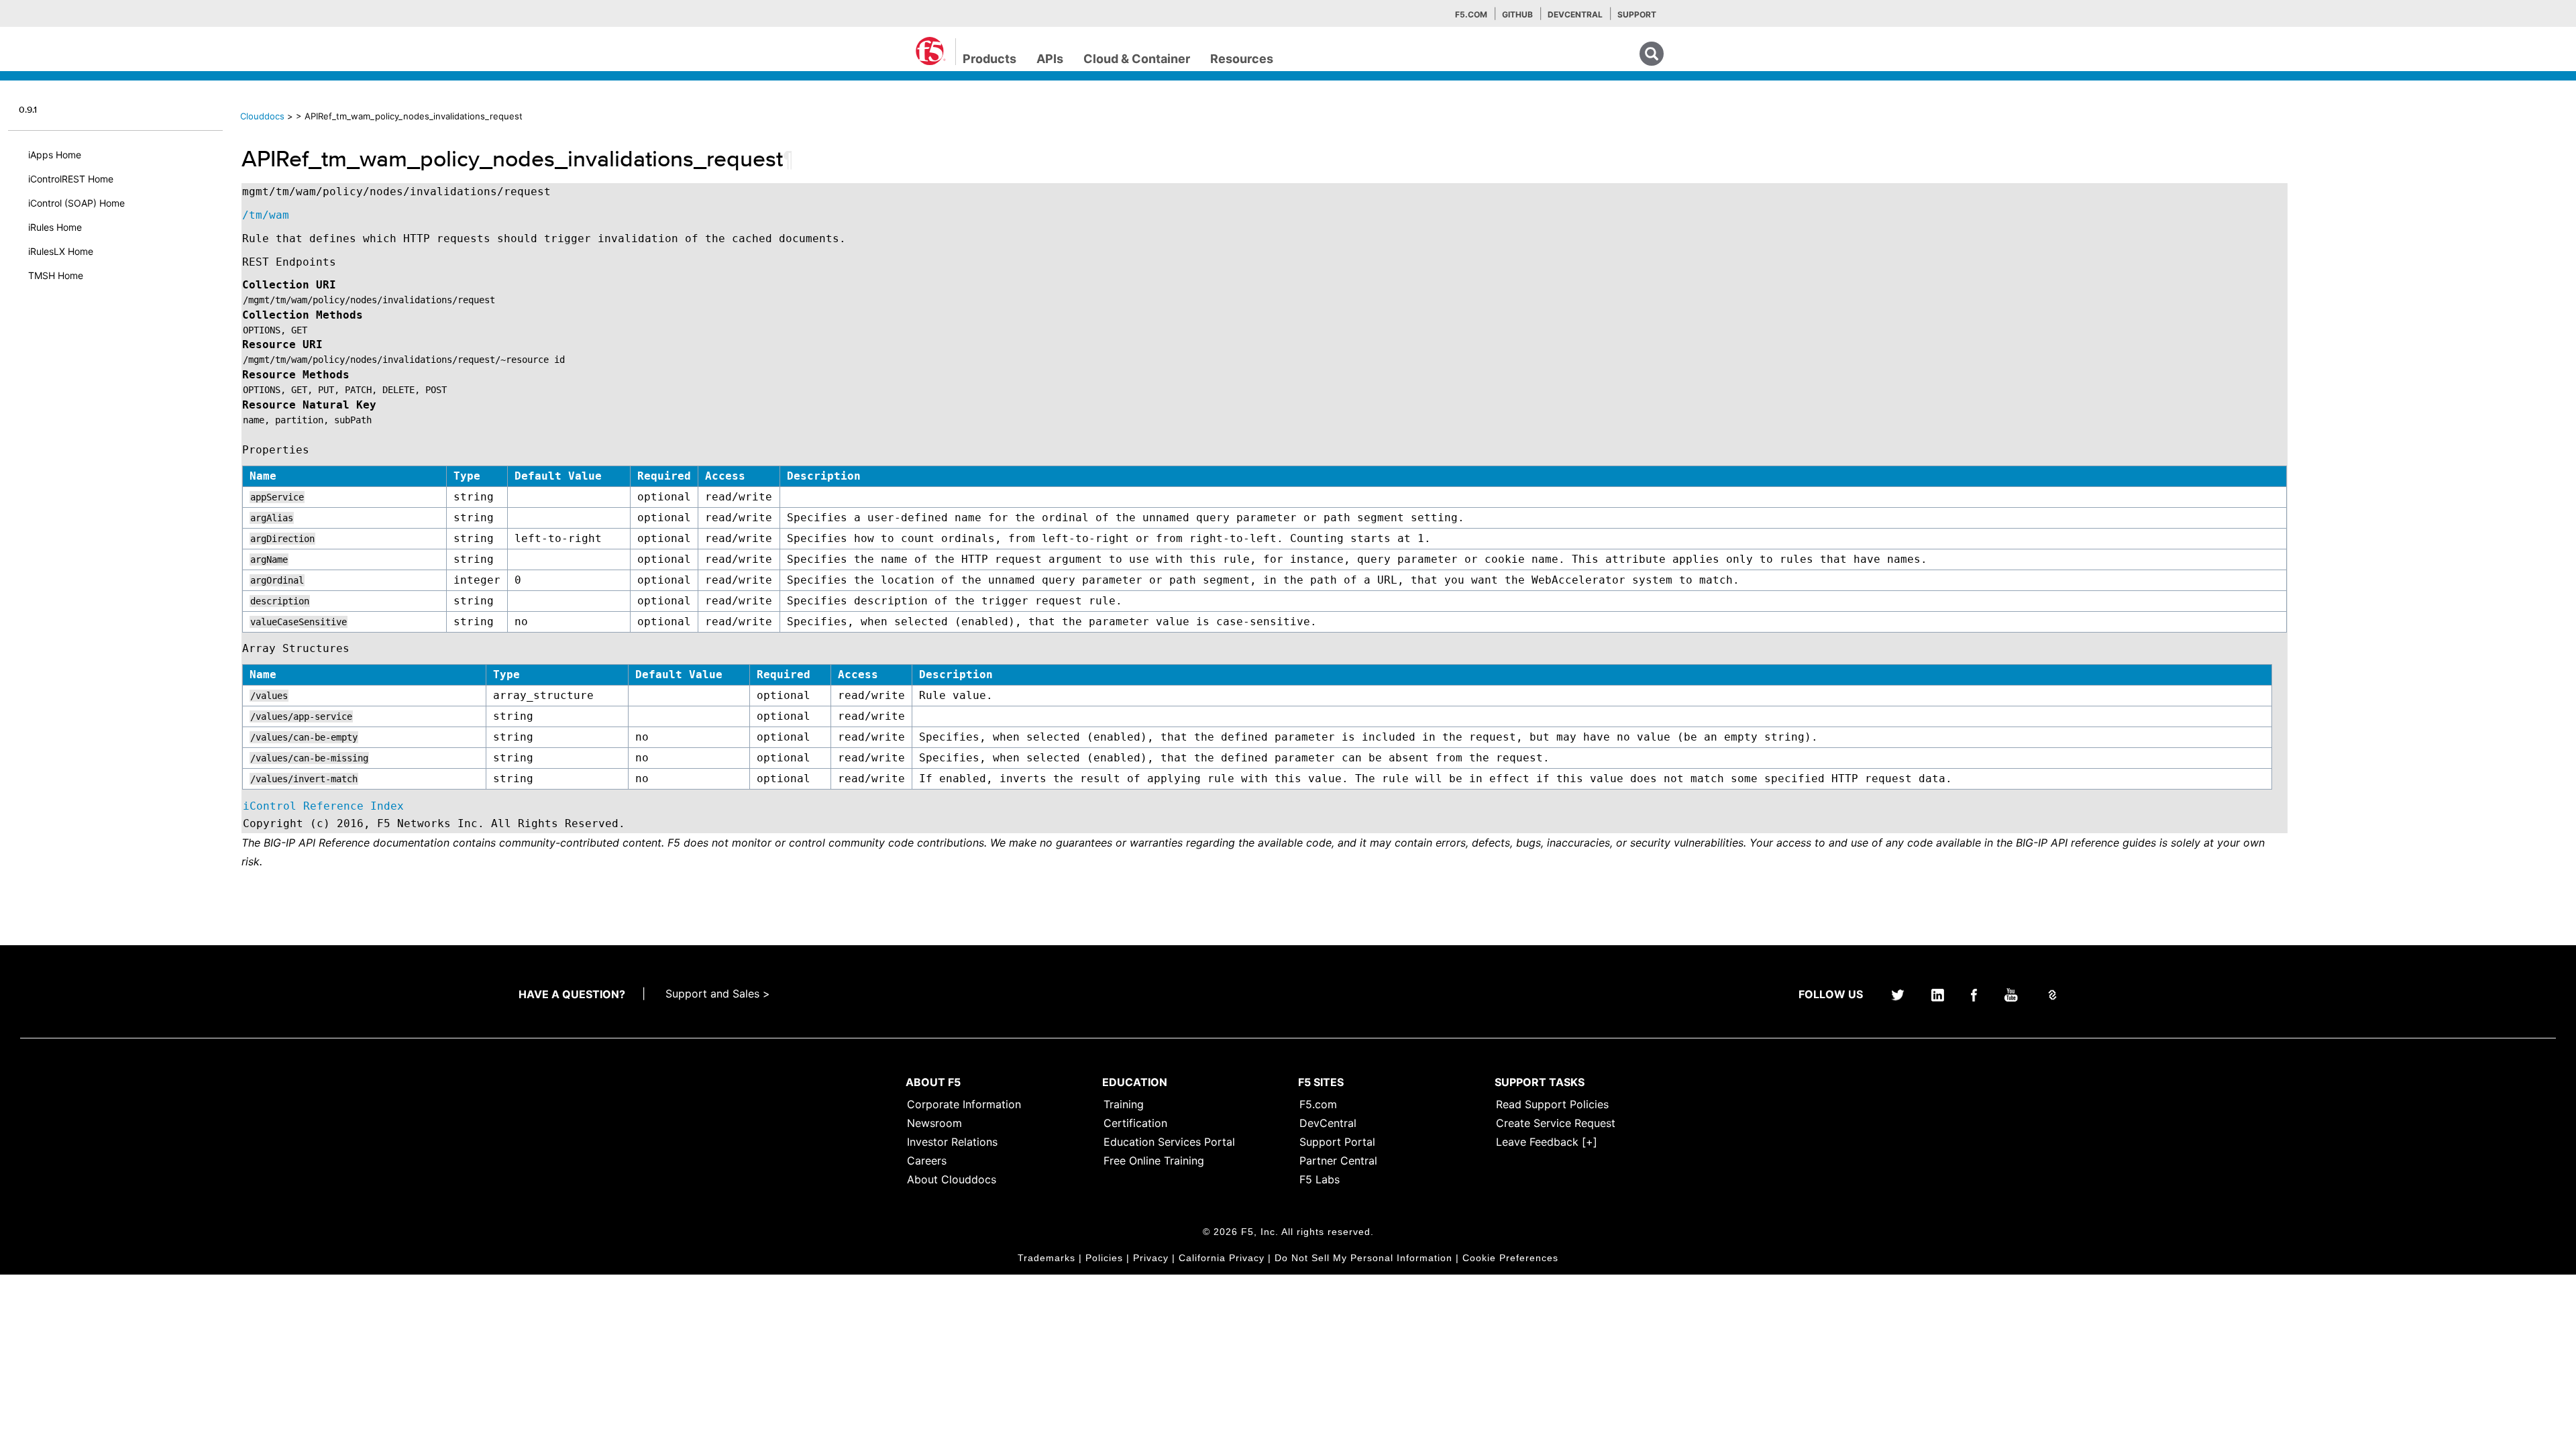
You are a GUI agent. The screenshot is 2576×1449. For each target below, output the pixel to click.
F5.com (1471, 14)
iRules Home (55, 227)
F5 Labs (1320, 1179)
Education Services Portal (1169, 1142)
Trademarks (1046, 1258)
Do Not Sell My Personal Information (1363, 1258)
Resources (1242, 59)
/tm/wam (266, 215)
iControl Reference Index (323, 806)
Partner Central (1338, 1161)
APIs (1050, 59)
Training (1124, 1104)
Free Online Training (1154, 1161)
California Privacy (1222, 1258)
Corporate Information (964, 1104)
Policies (1104, 1258)
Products (989, 59)
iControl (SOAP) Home (76, 203)
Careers (927, 1161)
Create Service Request (1556, 1123)
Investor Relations (952, 1142)
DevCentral (1328, 1123)
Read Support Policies (1552, 1104)
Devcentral (1575, 14)
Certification (1135, 1123)
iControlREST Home (71, 179)
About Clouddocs (952, 1179)
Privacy (1151, 1258)
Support (1637, 14)
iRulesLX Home (61, 251)
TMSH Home (56, 275)
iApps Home (55, 155)
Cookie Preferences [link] (1510, 1258)
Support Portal (1337, 1142)
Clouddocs (262, 116)
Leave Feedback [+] (1547, 1142)
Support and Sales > (718, 994)
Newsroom (934, 1123)
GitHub (1517, 14)
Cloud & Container (1137, 59)
